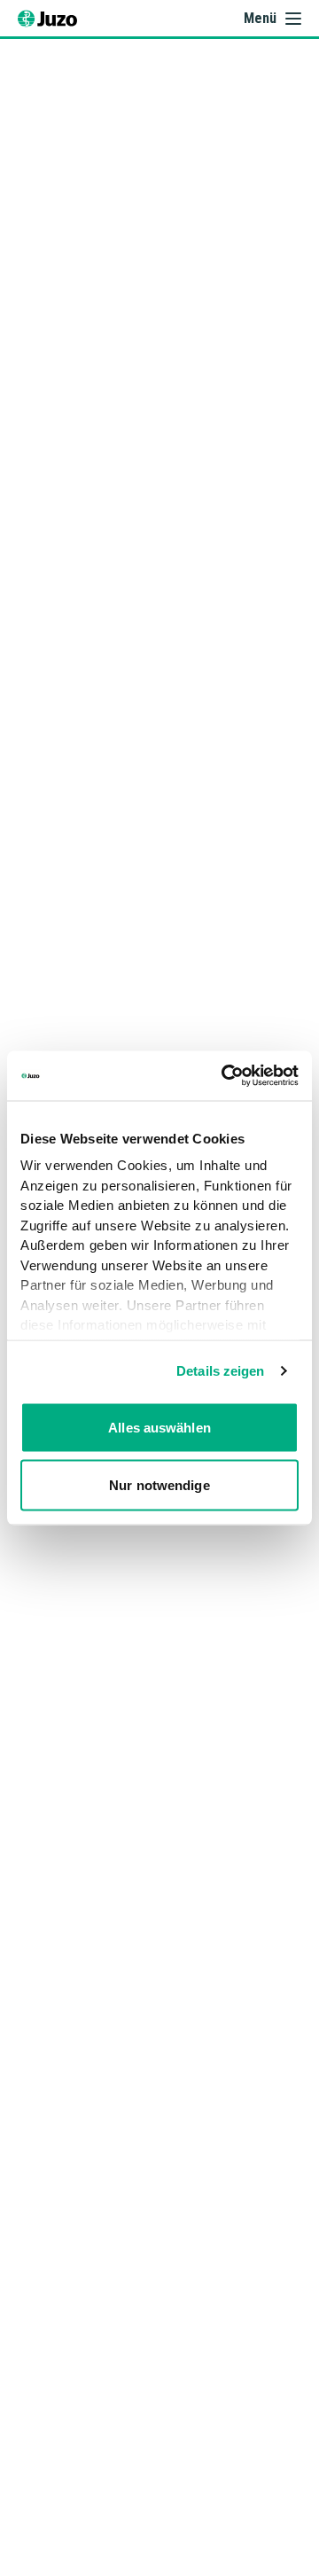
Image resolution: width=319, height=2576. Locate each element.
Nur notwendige (159, 1485)
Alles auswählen (159, 1427)
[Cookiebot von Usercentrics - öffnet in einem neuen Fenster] (225, 1076)
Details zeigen (220, 1371)
